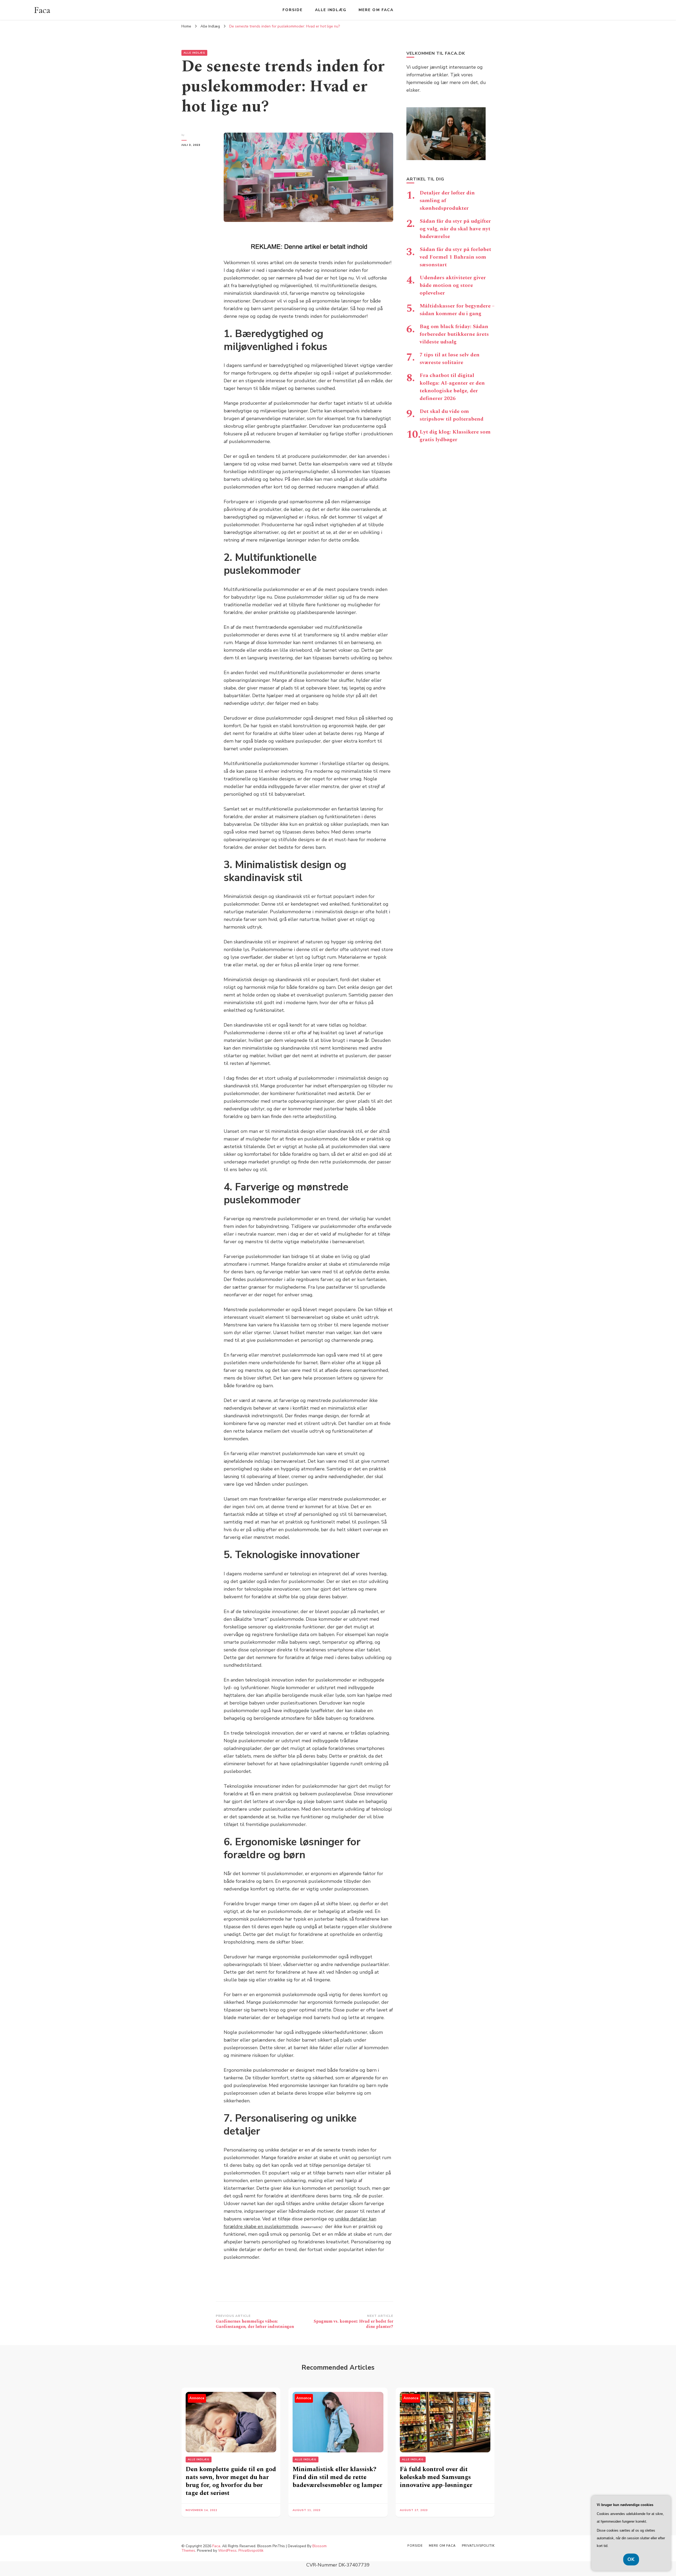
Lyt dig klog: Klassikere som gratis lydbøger (455, 436)
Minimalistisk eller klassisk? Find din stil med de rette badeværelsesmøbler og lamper (337, 2477)
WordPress (227, 2551)
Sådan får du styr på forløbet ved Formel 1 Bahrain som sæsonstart (455, 257)
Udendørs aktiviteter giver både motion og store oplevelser (453, 285)
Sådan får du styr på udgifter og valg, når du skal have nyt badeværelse (455, 229)
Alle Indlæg (331, 10)
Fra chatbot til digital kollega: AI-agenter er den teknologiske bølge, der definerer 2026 (452, 387)
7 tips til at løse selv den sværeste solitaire (450, 359)
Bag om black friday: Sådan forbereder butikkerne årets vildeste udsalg (454, 334)
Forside (293, 10)
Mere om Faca (376, 10)
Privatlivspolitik (251, 2551)
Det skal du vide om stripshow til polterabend (452, 415)
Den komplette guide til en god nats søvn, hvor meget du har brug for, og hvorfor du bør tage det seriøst (231, 2481)
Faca (42, 10)
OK (631, 2559)
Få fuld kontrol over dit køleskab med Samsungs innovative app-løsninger (436, 2477)
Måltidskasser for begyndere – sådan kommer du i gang (457, 310)
